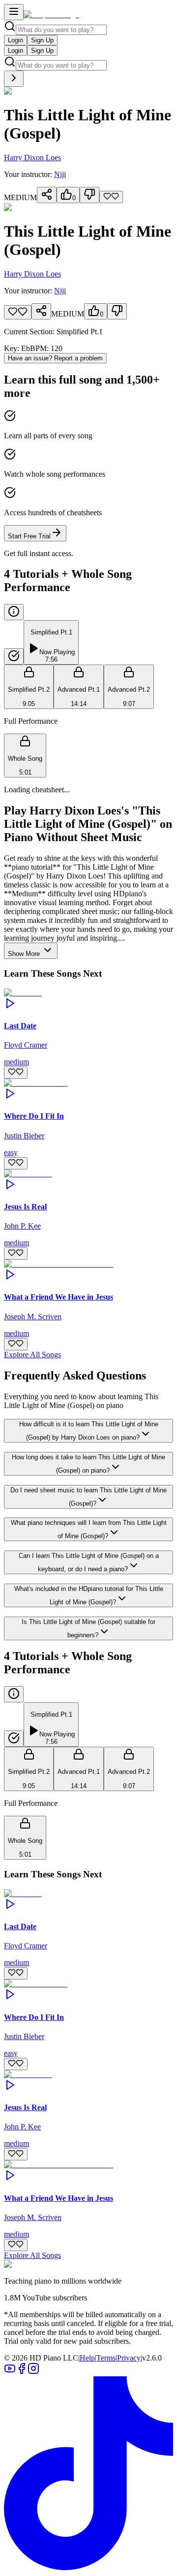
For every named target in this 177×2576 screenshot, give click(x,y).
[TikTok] (88, 2567)
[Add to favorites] (111, 197)
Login (15, 40)
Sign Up (42, 40)
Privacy (129, 2358)
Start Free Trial (29, 536)
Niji (60, 174)
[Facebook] (22, 2372)
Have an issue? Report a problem (55, 358)
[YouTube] (10, 2372)
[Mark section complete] (14, 656)
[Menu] (14, 12)
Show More (25, 954)
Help (87, 2358)
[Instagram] (33, 2372)
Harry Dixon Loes (32, 158)
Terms (106, 2358)
